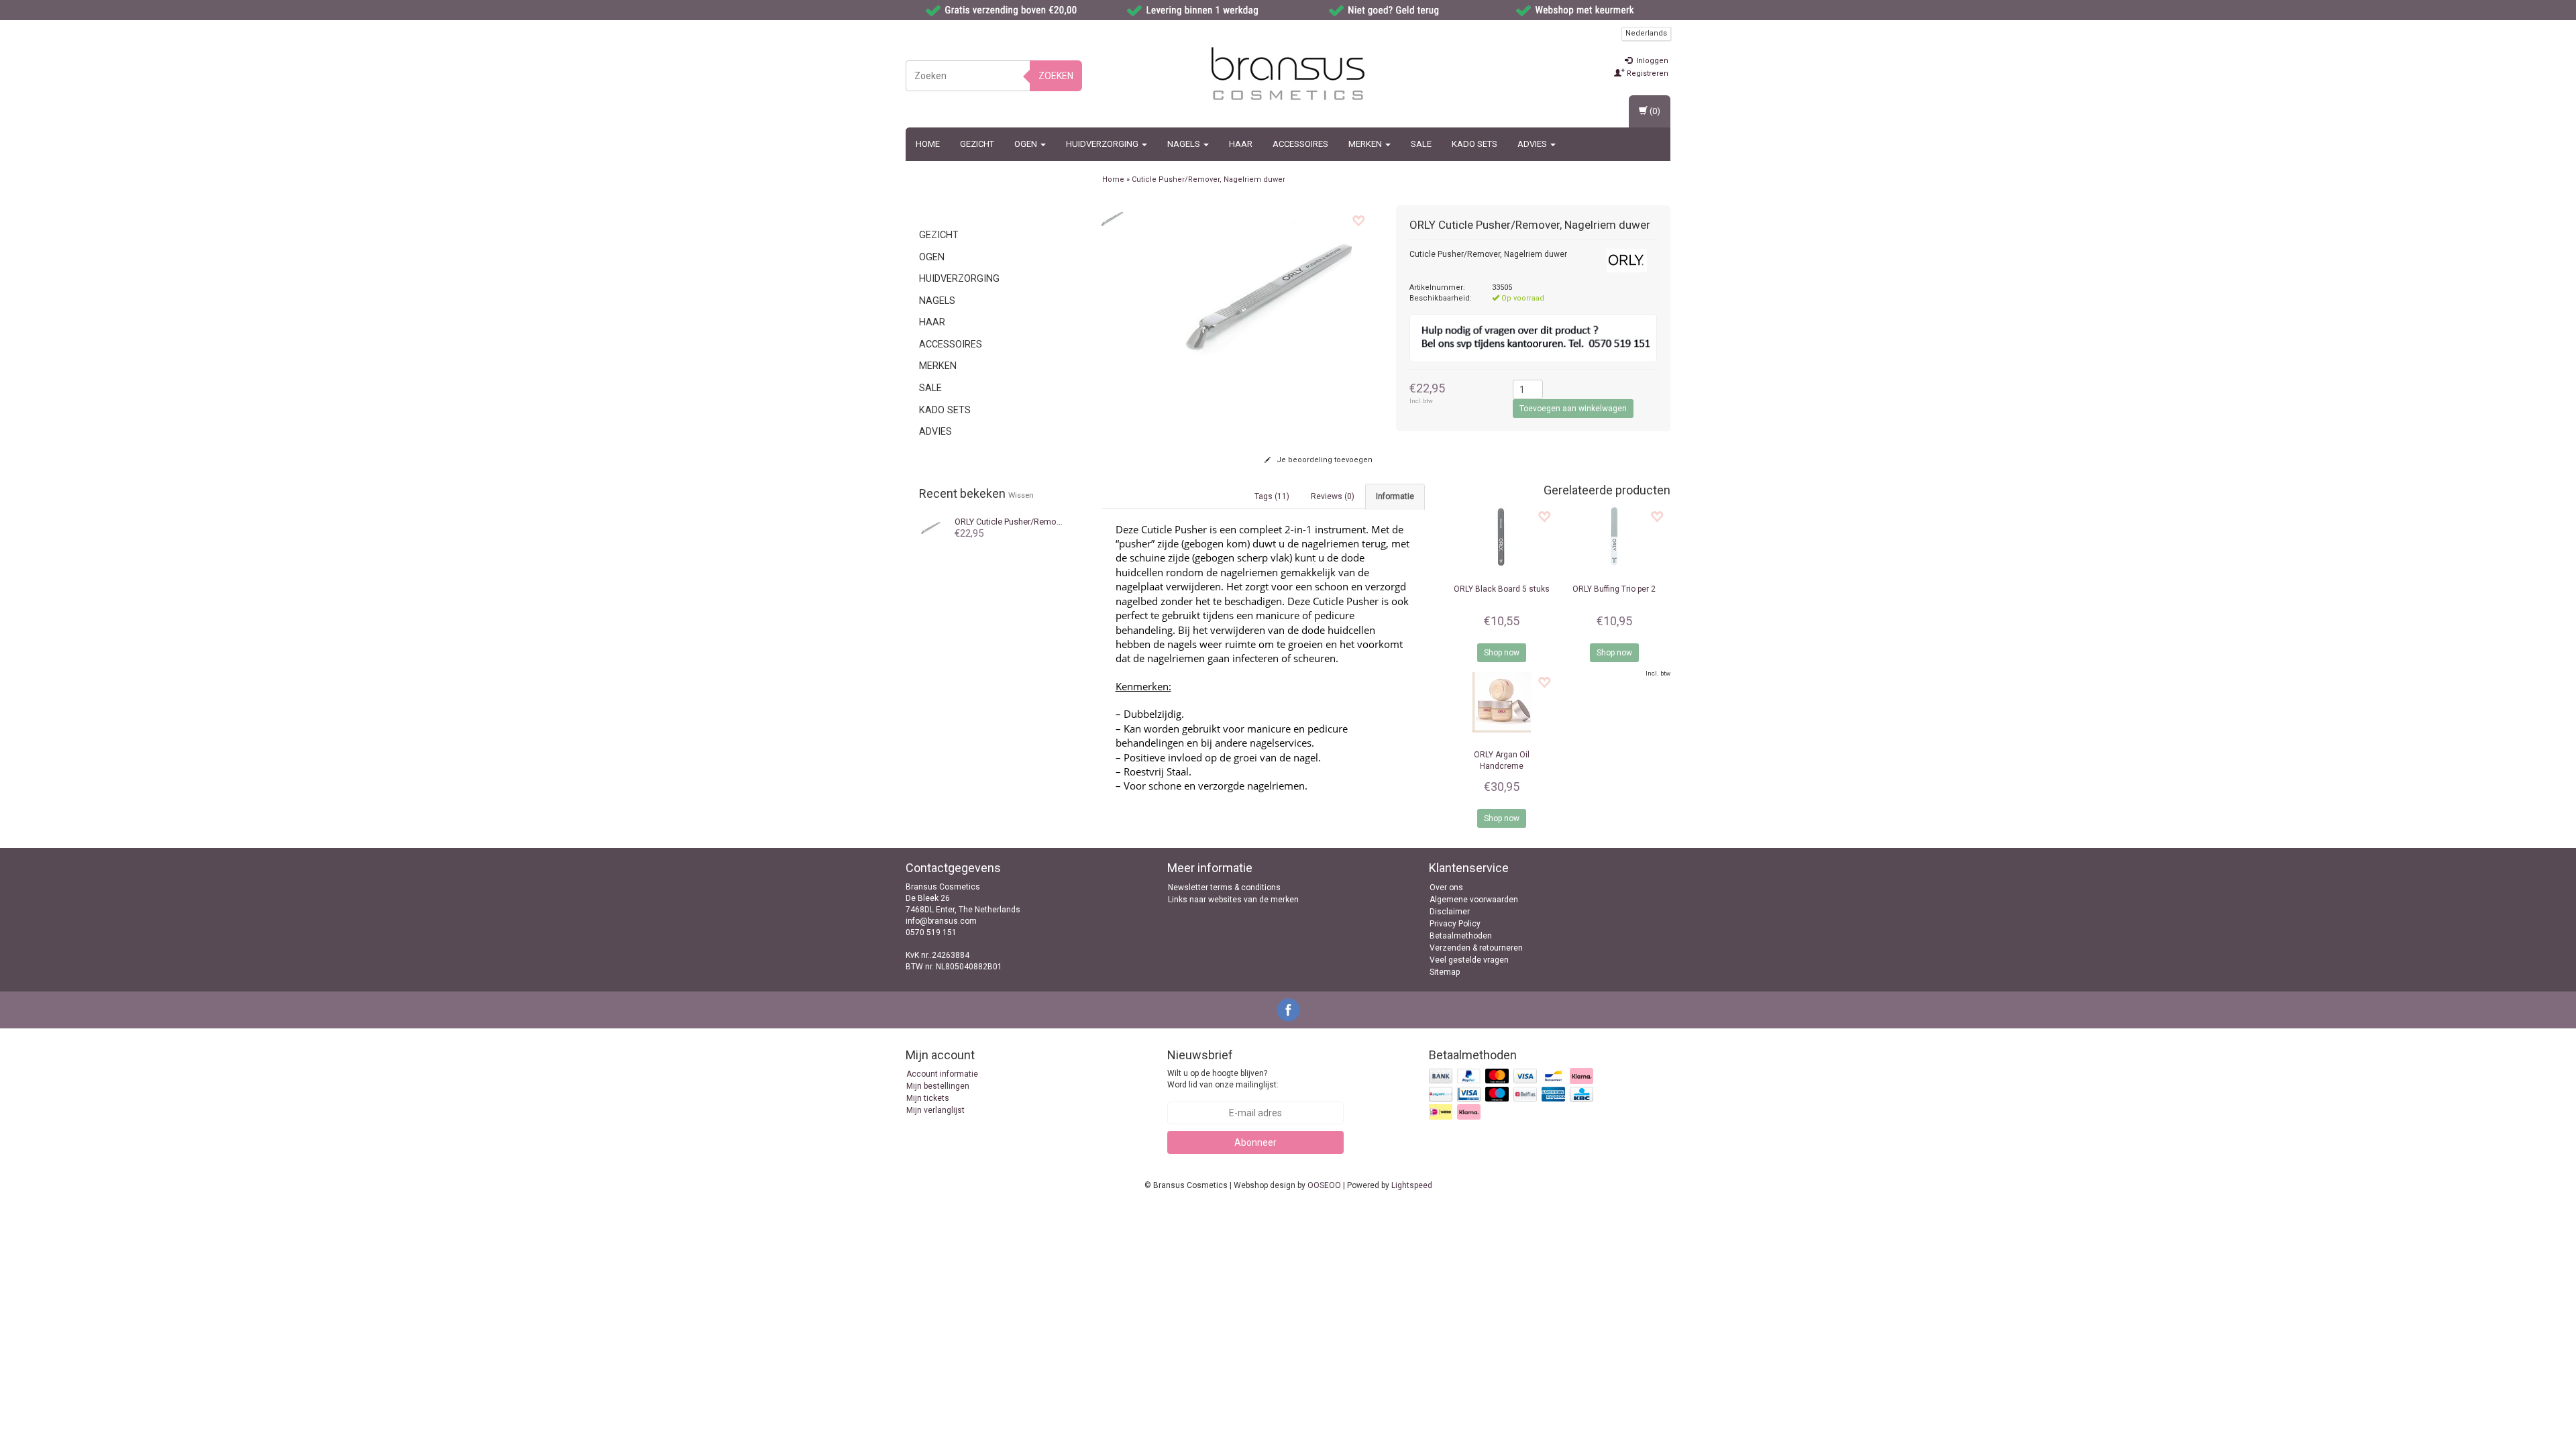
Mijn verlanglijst (935, 1110)
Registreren (1647, 73)
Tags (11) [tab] (1272, 496)
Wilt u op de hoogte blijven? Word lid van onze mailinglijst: (1223, 1079)
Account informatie (942, 1074)
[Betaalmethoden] (1512, 1095)
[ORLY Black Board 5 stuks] (1501, 537)
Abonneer (1255, 1142)
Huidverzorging (1103, 144)
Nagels (1185, 144)
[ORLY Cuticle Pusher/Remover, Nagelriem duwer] (1112, 219)
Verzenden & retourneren (1476, 948)
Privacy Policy (1455, 924)
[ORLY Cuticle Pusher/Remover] (931, 528)
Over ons (1446, 888)
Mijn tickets (928, 1098)
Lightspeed (1412, 1185)
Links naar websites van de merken (1233, 900)
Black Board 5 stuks (1502, 589)
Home (928, 144)
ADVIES (1533, 144)
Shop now (1502, 653)
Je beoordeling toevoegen (1324, 460)
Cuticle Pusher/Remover (1011, 522)
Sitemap (1445, 972)
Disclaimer (1450, 912)
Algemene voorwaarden (1474, 900)
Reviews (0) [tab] (1333, 496)
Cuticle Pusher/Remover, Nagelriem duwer (1209, 179)
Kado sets (1474, 144)
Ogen (1027, 144)
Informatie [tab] (1395, 496)
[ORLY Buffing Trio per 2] (1614, 537)
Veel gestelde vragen (1469, 960)
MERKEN (1366, 144)
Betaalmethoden (1461, 936)
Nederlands (1646, 33)
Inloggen (1651, 61)
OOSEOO (1324, 1185)
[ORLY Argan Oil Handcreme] (1501, 702)
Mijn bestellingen (938, 1086)
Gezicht (977, 144)
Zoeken (1056, 76)
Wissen (1021, 495)
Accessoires (1300, 144)
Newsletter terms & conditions (1224, 888)
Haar (1241, 144)
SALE (1421, 144)
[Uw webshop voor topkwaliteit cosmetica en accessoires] (1288, 74)
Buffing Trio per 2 (1614, 589)
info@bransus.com (941, 921)
